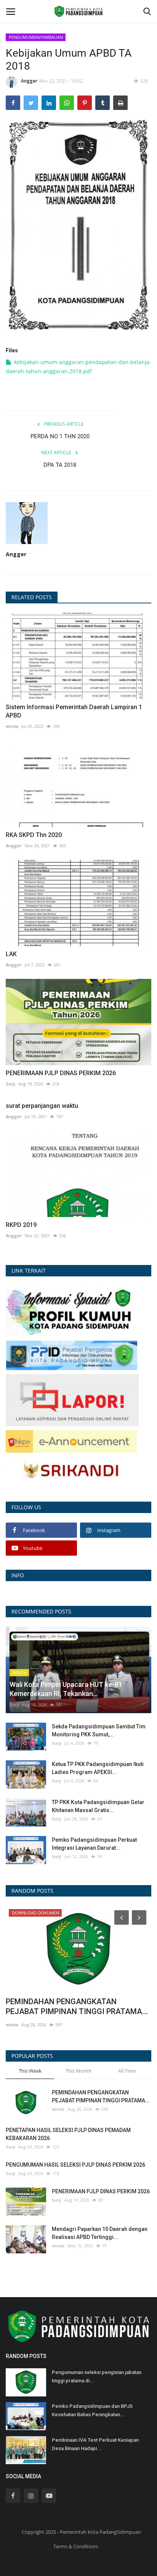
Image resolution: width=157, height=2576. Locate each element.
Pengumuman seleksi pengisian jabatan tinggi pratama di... (97, 2376)
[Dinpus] (71, 1471)
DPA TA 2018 (60, 465)
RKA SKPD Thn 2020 (34, 835)
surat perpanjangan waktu (42, 1106)
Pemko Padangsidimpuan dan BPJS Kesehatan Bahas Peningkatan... (92, 2410)
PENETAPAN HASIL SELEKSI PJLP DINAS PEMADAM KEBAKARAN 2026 (68, 2134)
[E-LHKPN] (71, 1441)
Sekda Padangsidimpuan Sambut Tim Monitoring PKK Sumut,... (99, 1730)
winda (12, 726)
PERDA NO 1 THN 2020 (60, 436)
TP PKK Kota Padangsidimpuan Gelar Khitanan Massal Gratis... (98, 1806)
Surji (10, 1084)
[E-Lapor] (72, 1399)
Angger (29, 81)
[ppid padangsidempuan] (72, 1355)
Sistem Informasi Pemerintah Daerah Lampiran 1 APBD (74, 711)
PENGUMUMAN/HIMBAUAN (36, 37)
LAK (11, 954)
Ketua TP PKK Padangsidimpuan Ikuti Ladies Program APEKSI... (98, 1768)
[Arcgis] (72, 1310)
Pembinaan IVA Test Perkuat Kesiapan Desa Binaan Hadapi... (95, 2444)
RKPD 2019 (21, 1225)
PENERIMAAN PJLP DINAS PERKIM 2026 (61, 1073)
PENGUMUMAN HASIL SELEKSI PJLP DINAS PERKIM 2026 (75, 2165)
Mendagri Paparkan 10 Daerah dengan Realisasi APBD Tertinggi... (100, 2233)
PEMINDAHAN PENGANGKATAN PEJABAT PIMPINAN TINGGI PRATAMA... (77, 2006)
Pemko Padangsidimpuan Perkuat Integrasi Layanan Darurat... (94, 1844)
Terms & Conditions (76, 2546)
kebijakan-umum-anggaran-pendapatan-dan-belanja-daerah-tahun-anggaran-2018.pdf (78, 367)
